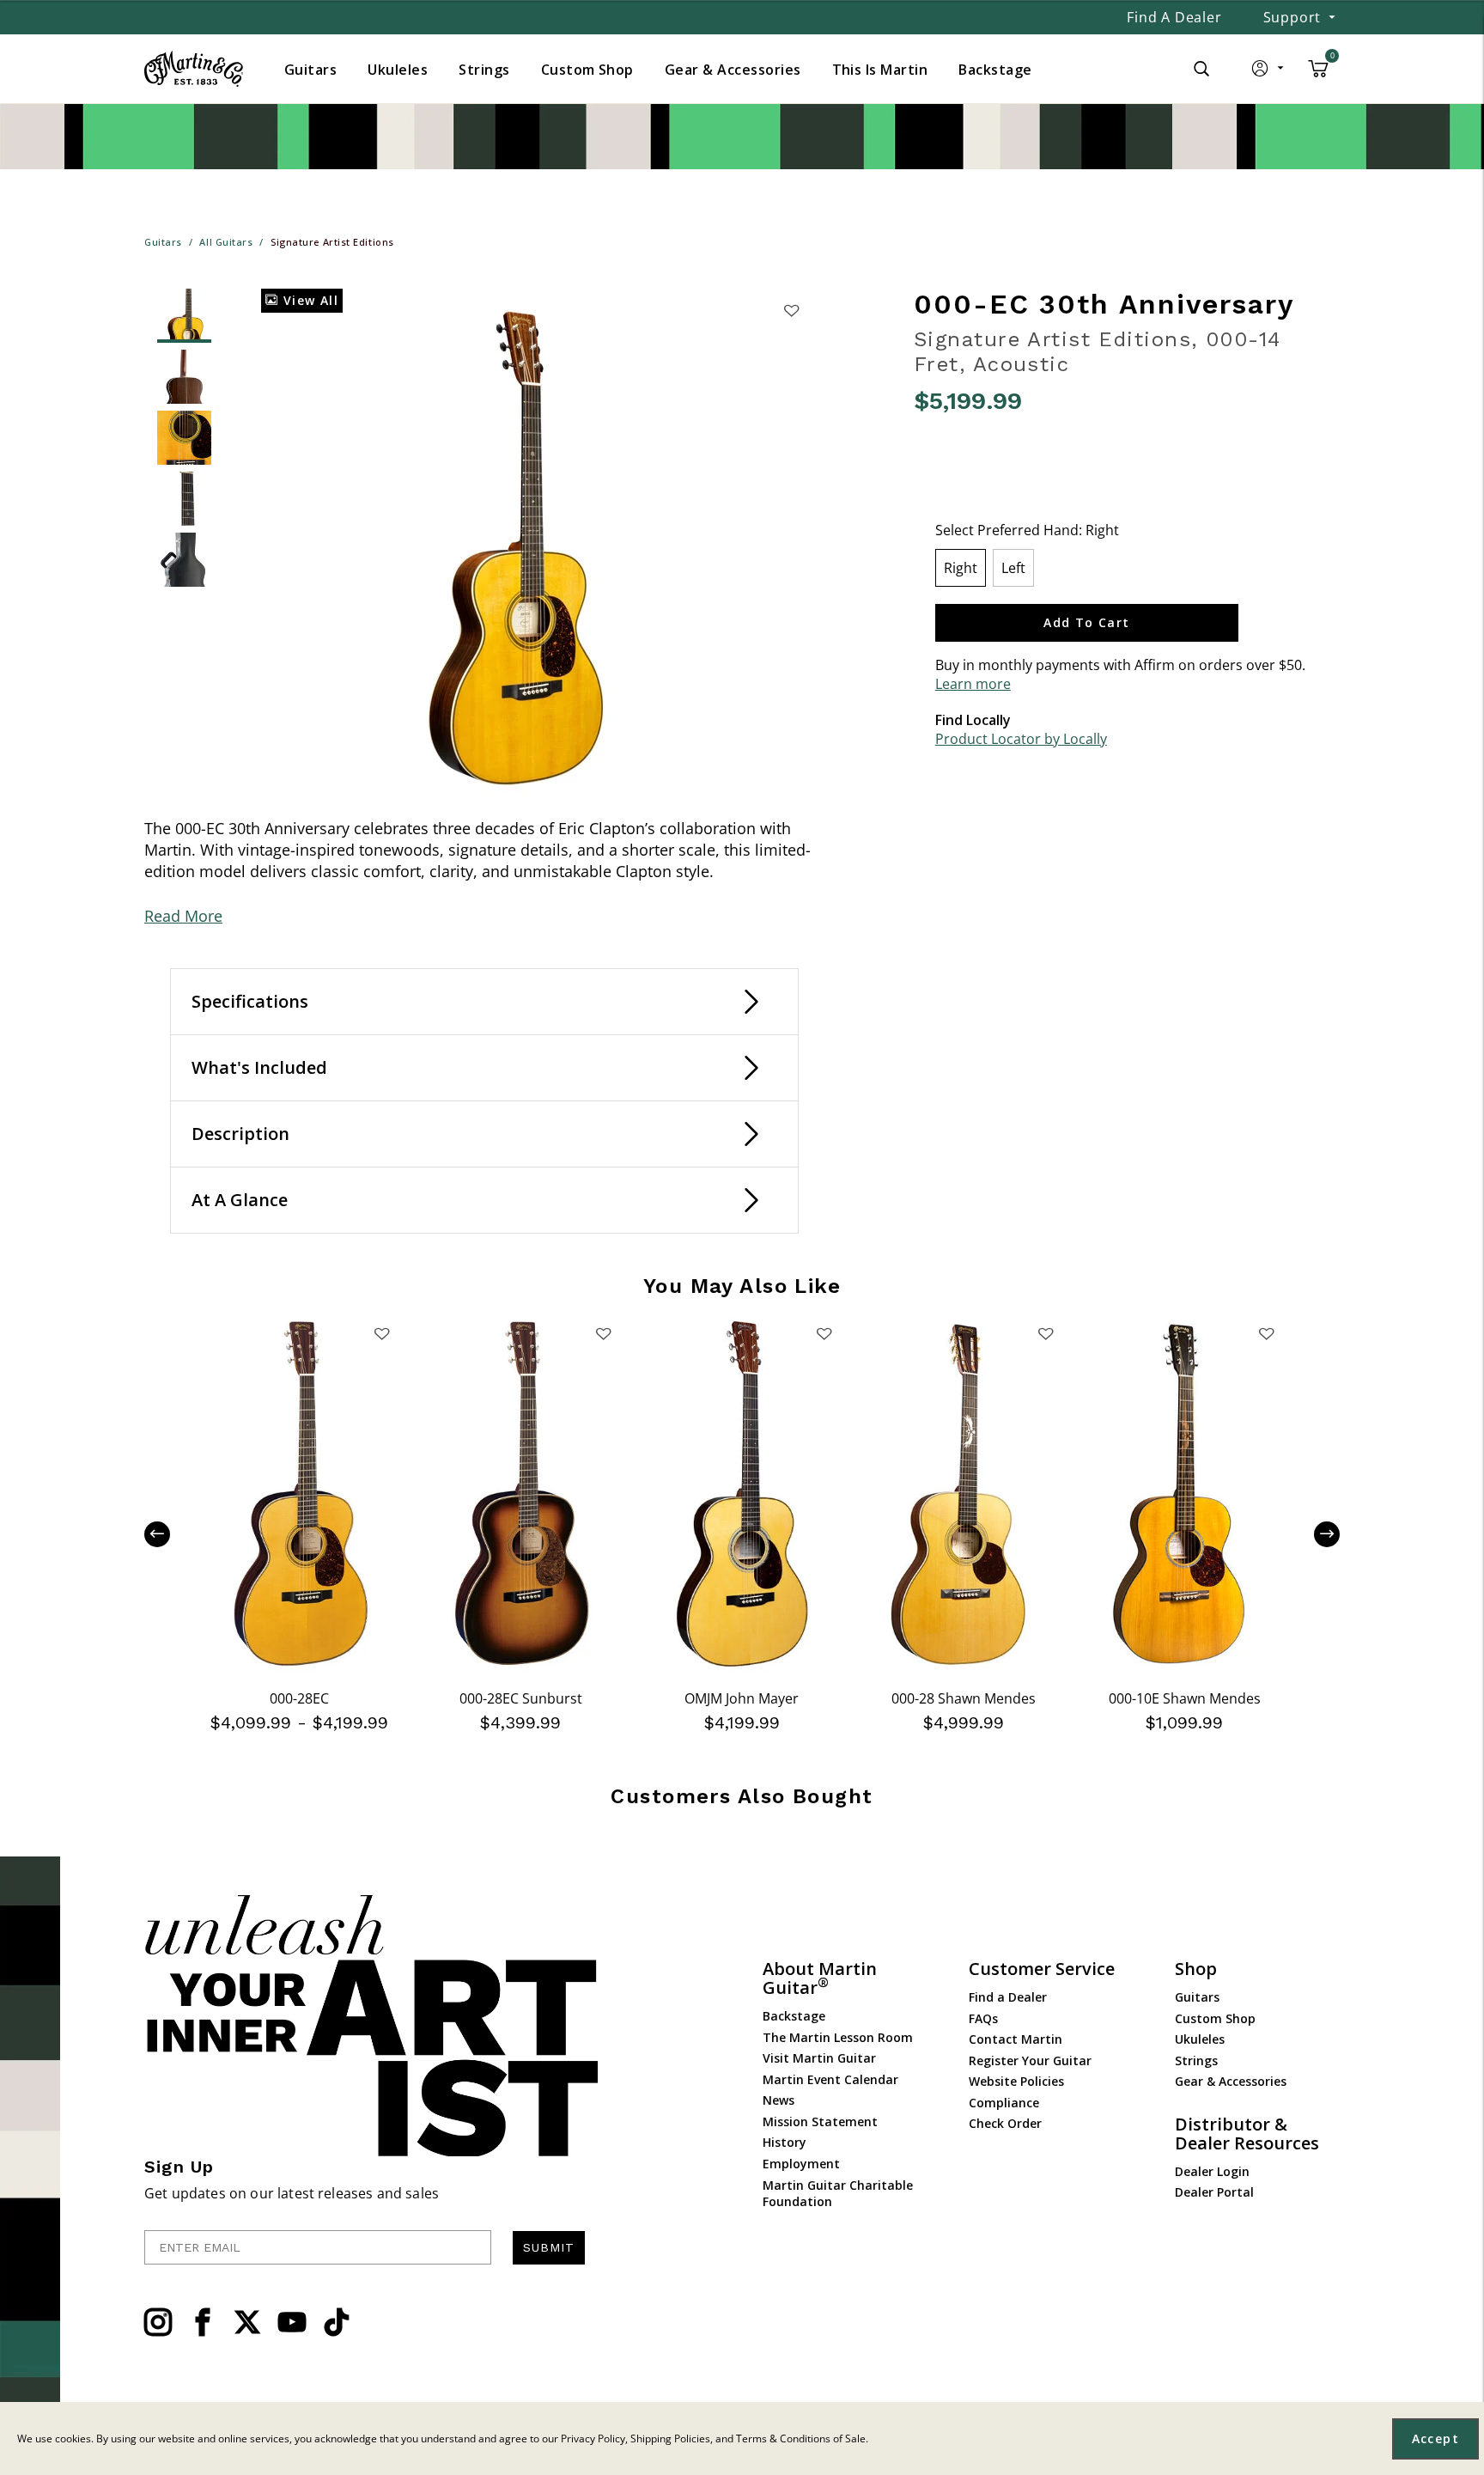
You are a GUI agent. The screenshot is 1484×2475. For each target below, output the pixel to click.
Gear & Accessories (1231, 2081)
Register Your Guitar (1030, 2060)
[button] (1269, 72)
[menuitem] (310, 70)
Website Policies (1016, 2081)
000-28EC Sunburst (521, 1698)
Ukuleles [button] (398, 70)
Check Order (1005, 2123)
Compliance (1004, 2103)
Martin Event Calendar (830, 2079)
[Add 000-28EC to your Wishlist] (382, 1333)
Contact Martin (1016, 2039)
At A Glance (240, 1200)
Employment (801, 2164)
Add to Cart (1086, 622)
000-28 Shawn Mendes (964, 1698)
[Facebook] (203, 2322)
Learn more (973, 684)
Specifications (250, 1001)
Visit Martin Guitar (819, 2058)
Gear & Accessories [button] (733, 70)
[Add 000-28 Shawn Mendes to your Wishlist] (1045, 1333)
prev (170, 1534)
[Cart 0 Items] (1318, 75)
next (1314, 1534)
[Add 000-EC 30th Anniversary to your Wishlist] (791, 310)
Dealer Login (1212, 2171)
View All (308, 300)
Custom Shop (1215, 2018)
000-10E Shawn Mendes (1185, 1698)
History (785, 2142)
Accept (1435, 2438)
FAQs (983, 2018)
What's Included (259, 1067)
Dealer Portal (1214, 2192)
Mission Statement (820, 2121)
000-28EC (299, 1698)
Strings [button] (484, 70)
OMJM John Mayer (742, 1698)
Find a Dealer (1174, 17)
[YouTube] (292, 2322)
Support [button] (1292, 17)
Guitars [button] (310, 70)
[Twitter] (247, 2322)
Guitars (1197, 1997)
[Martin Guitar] (194, 69)
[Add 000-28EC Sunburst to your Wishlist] (603, 1333)
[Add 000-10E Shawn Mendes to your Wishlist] (1267, 1333)
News (778, 2100)
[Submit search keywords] (1201, 69)
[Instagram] (158, 2322)
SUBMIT (549, 2247)
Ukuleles (1200, 2039)
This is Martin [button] (880, 70)
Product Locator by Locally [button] (1021, 739)
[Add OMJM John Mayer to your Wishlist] (824, 1333)
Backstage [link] (995, 70)
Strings (1196, 2060)
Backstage (794, 2016)
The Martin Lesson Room (838, 2037)
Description (240, 1134)
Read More (183, 916)
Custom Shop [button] (587, 70)
